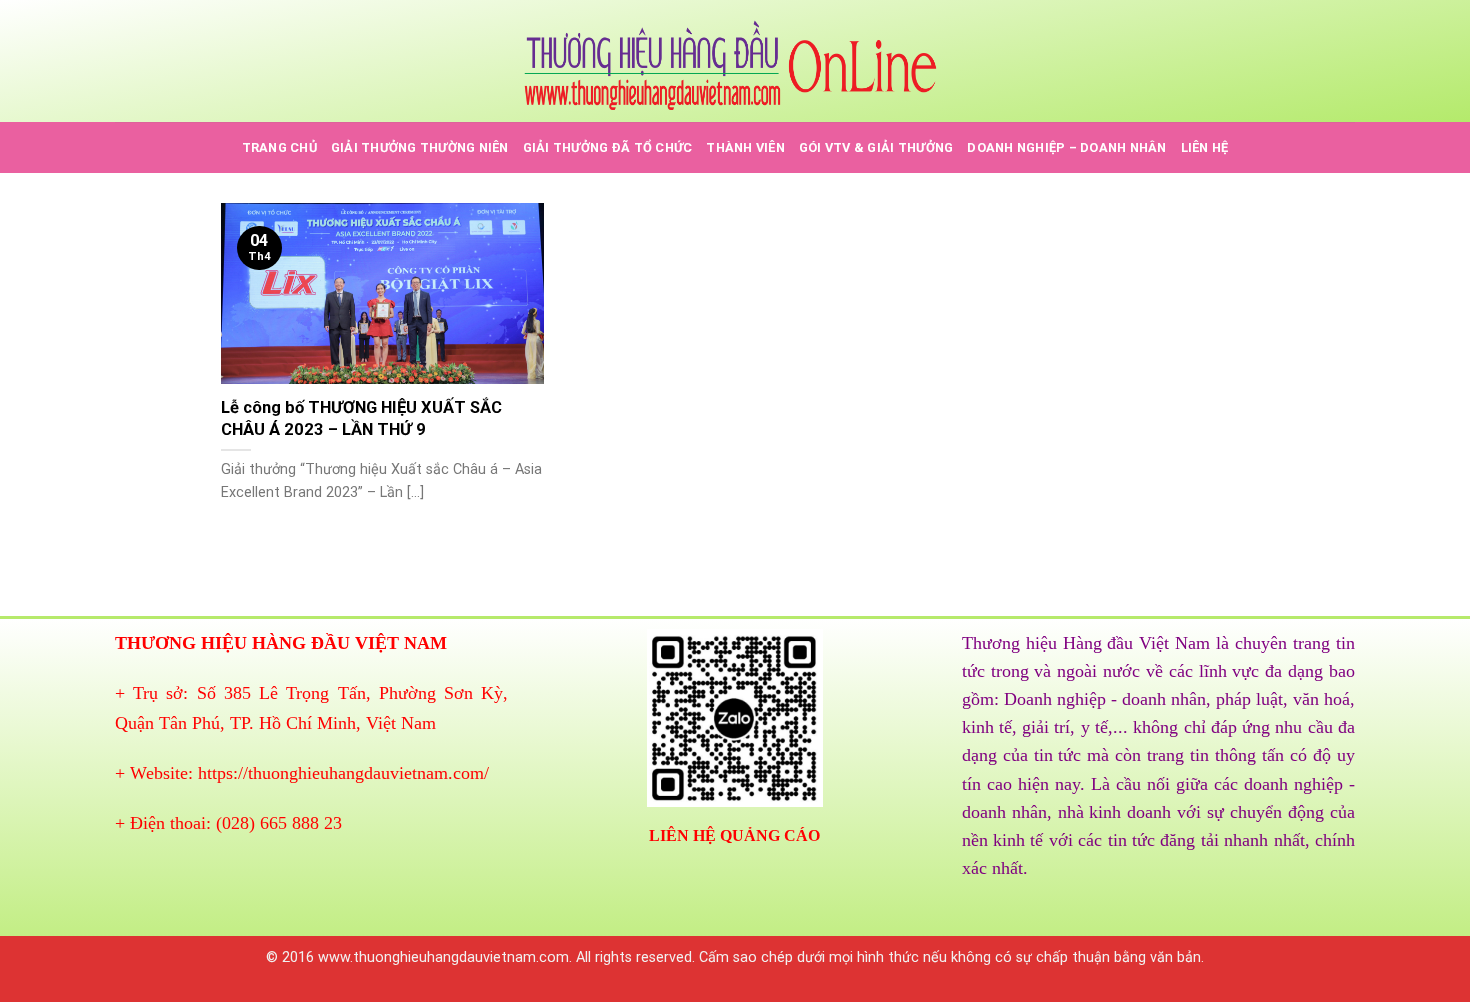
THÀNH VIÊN (745, 147)
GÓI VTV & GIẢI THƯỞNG (876, 147)
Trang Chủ (279, 147)
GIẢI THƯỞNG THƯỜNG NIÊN (420, 147)
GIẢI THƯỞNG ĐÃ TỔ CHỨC (608, 147)
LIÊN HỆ (1205, 147)
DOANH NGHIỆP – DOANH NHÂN (1066, 147)
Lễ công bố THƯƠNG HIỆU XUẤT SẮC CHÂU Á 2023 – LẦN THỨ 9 (361, 418)
